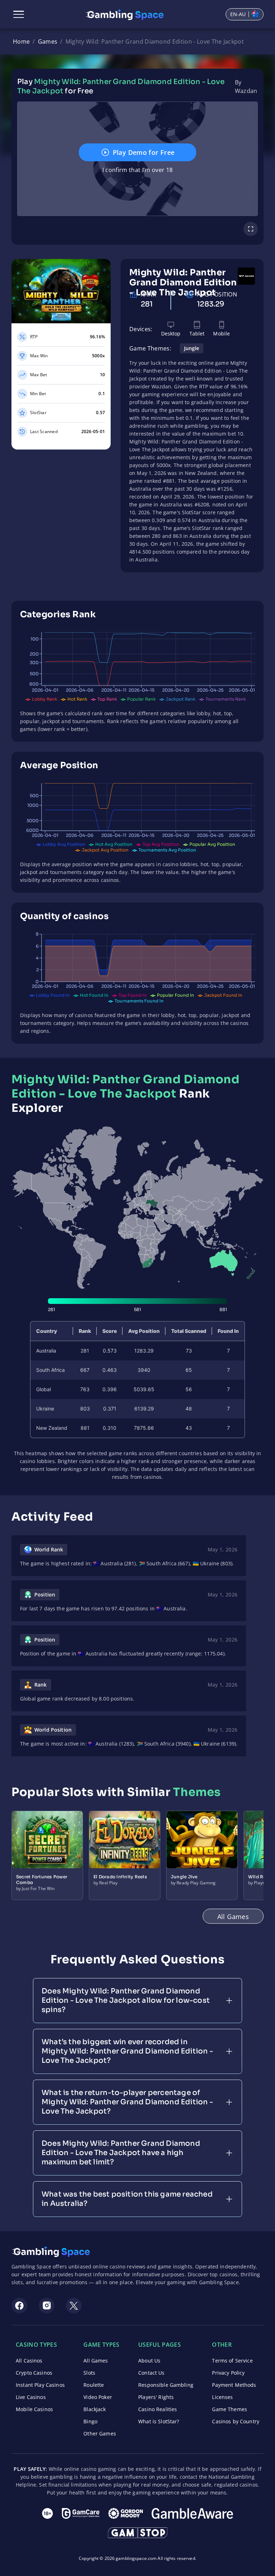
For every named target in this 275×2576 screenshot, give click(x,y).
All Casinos (29, 2361)
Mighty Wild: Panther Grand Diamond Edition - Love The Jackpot (155, 41)
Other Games (100, 2433)
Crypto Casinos (34, 2373)
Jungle (192, 348)
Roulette (94, 2385)
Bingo (90, 2421)
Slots (89, 2373)
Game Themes (230, 2409)
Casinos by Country (236, 2421)
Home (21, 41)
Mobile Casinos (34, 2409)
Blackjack (95, 2409)
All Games (96, 2361)
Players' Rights (156, 2397)
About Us (149, 2361)
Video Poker (98, 2397)
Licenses (222, 2397)
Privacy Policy (228, 2373)
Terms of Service (232, 2361)
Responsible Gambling (166, 2385)
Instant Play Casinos (40, 2385)
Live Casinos (31, 2397)
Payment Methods (234, 2385)
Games (48, 41)
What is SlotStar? (159, 2421)
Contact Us (151, 2373)
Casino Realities (158, 2409)
